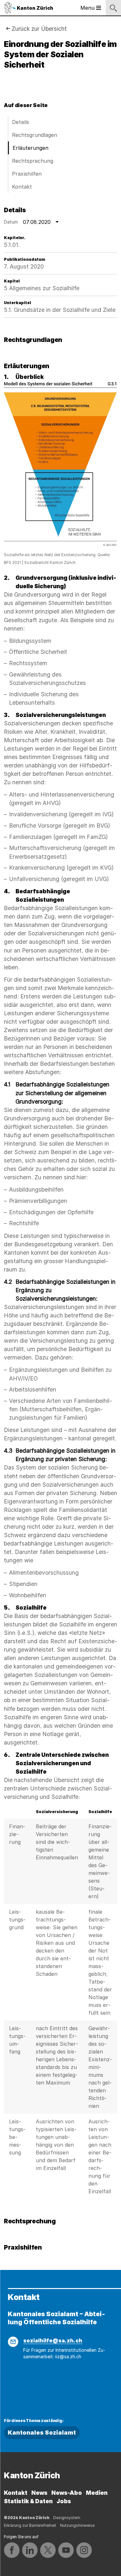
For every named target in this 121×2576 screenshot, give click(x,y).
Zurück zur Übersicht (39, 29)
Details (20, 122)
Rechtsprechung (33, 161)
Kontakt (22, 187)
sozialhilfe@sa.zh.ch (53, 2340)
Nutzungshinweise (77, 2525)
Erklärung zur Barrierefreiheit (30, 2525)
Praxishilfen (27, 174)
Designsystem (67, 2518)
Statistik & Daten (28, 2501)
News (39, 2493)
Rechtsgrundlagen (35, 135)
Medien (97, 2493)
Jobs (64, 2501)
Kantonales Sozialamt (42, 2433)
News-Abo (67, 2493)
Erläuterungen (30, 148)
